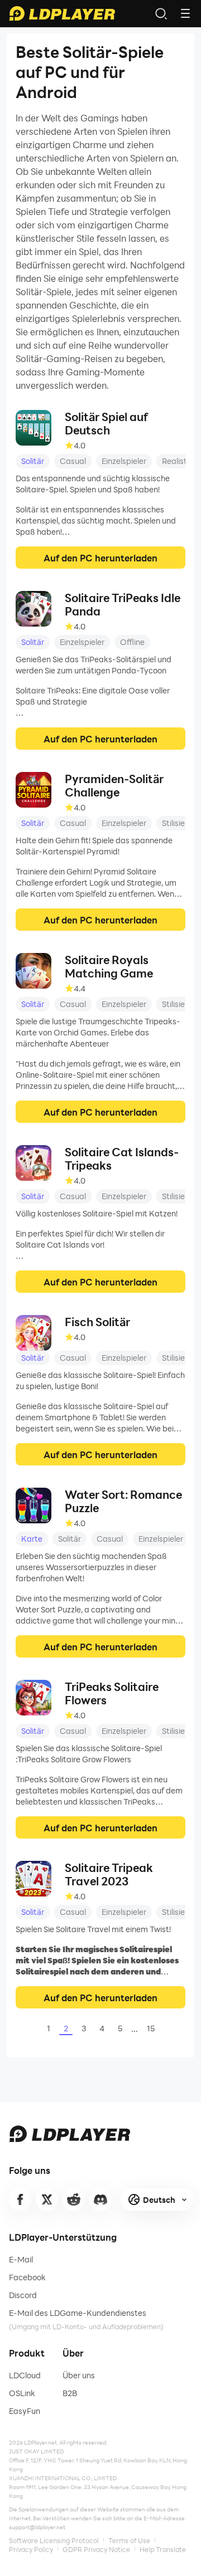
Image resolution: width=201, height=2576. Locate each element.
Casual (73, 461)
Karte (32, 1539)
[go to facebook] (20, 2199)
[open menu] (185, 13)
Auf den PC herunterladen (100, 558)
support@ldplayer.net (37, 2527)
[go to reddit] (74, 2199)
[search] (161, 13)
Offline (132, 642)
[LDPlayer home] (62, 13)
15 (151, 2028)
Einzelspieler (124, 461)
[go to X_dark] (47, 2199)
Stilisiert (176, 823)
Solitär (33, 461)
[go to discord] (100, 2199)
